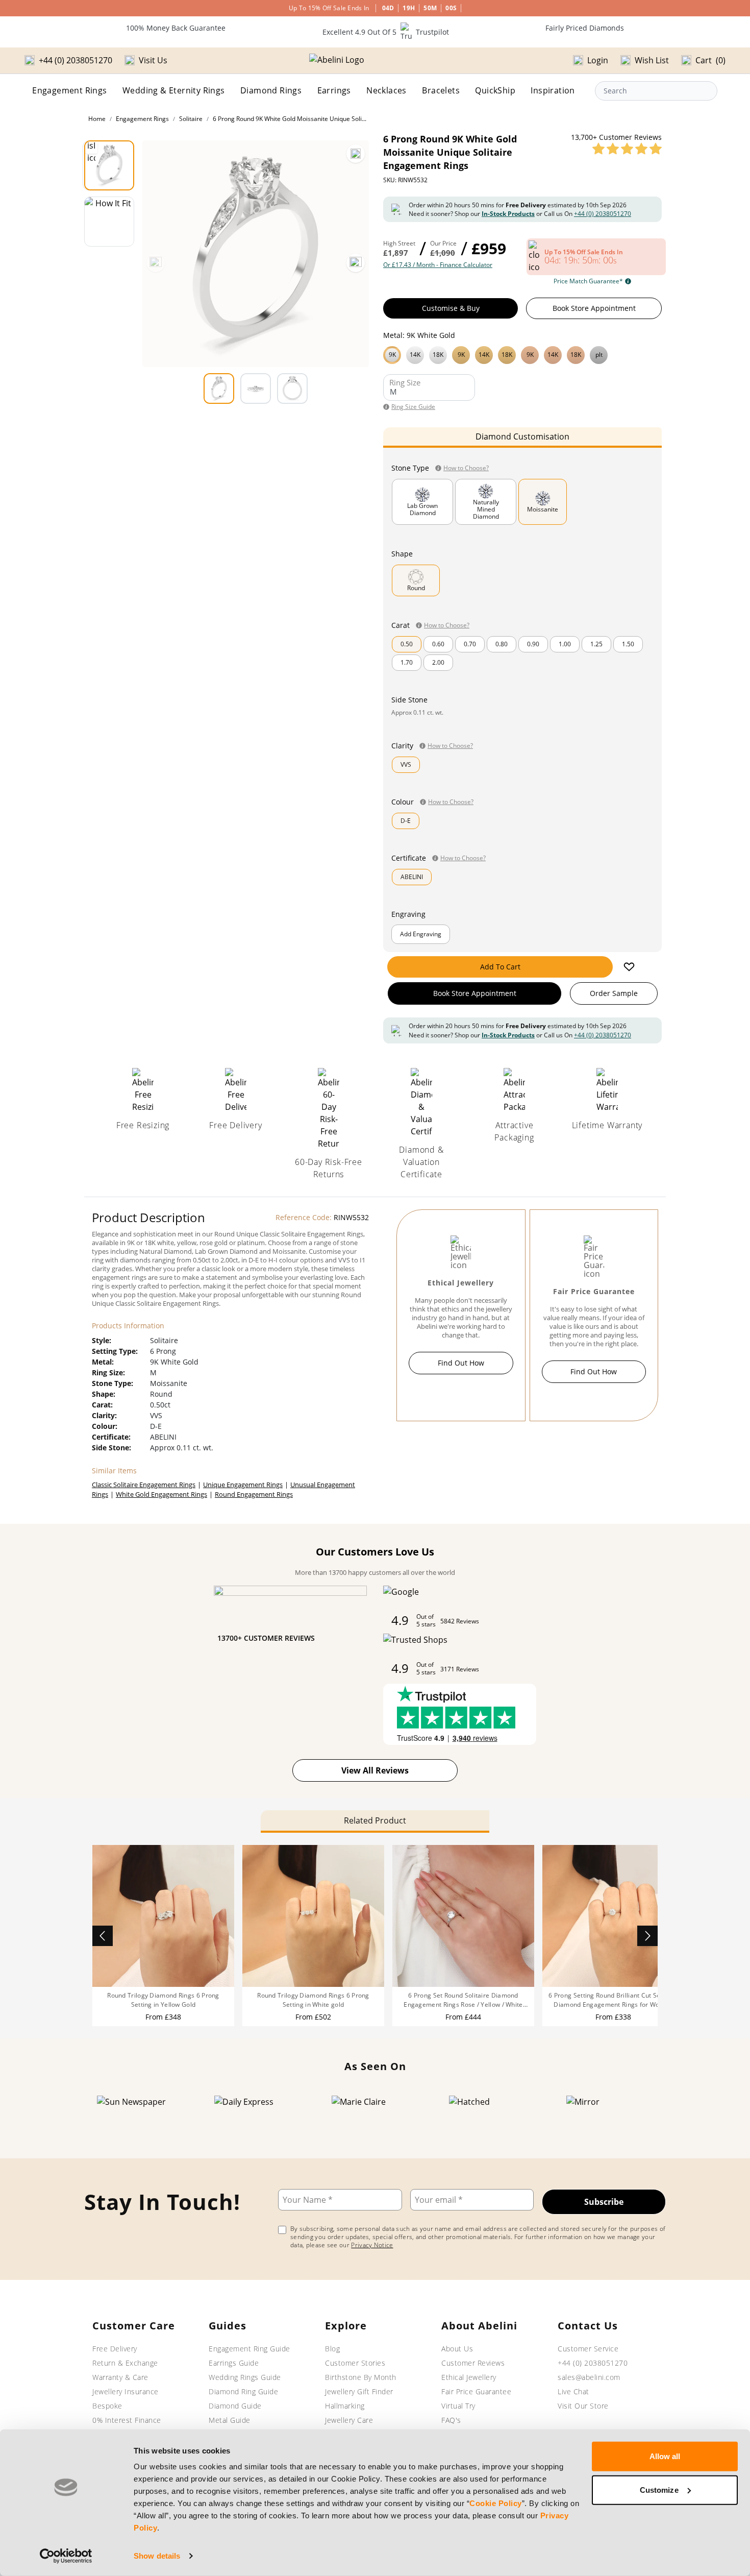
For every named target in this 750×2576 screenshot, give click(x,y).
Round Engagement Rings (254, 1494)
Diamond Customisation (522, 436)
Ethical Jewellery (469, 2377)
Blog (332, 2349)
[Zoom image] (356, 154)
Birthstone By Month (361, 2377)
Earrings (334, 90)
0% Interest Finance (127, 2420)
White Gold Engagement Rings (161, 1494)
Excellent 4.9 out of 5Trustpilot (386, 32)
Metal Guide (230, 2420)
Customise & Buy (451, 308)
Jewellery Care (349, 2420)
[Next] (356, 263)
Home (97, 119)
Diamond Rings (271, 90)
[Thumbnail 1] (109, 165)
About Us (457, 2349)
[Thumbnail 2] (109, 222)
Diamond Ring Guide (243, 2391)
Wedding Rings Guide (245, 2377)
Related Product (375, 1820)
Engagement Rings (69, 90)
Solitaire (191, 119)
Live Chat (573, 2391)
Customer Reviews (473, 2363)
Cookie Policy (496, 2503)
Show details (157, 2556)
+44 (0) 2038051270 (603, 214)
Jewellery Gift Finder (359, 2391)
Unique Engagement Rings (243, 1485)
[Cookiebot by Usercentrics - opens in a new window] (66, 2556)
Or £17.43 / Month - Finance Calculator (438, 265)
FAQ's (451, 2420)
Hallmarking (345, 2406)
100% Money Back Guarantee (176, 28)
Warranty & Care (120, 2377)
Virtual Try (458, 2406)
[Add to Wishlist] (629, 967)
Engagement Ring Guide (249, 2349)
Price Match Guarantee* (588, 281)
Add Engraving (421, 934)
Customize (659, 2489)
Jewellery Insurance (126, 2391)
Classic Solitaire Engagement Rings (144, 1485)
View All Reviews (375, 1770)
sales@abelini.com (589, 2377)
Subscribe (604, 2202)
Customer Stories (355, 2363)
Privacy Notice (372, 2245)
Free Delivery (115, 2349)
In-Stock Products (508, 214)
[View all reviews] (627, 149)
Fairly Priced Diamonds (585, 28)
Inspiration (553, 90)
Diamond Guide (235, 2406)
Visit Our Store (583, 2406)
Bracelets (441, 90)
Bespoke (107, 2406)
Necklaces (386, 90)
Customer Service (588, 2349)
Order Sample (614, 993)
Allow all (665, 2456)
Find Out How (461, 1363)
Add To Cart (500, 967)
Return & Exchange (125, 2363)
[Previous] (156, 263)
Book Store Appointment (594, 308)
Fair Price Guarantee (476, 2391)
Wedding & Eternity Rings (174, 90)
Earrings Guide (234, 2363)
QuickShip (495, 90)
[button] (522, 354)
